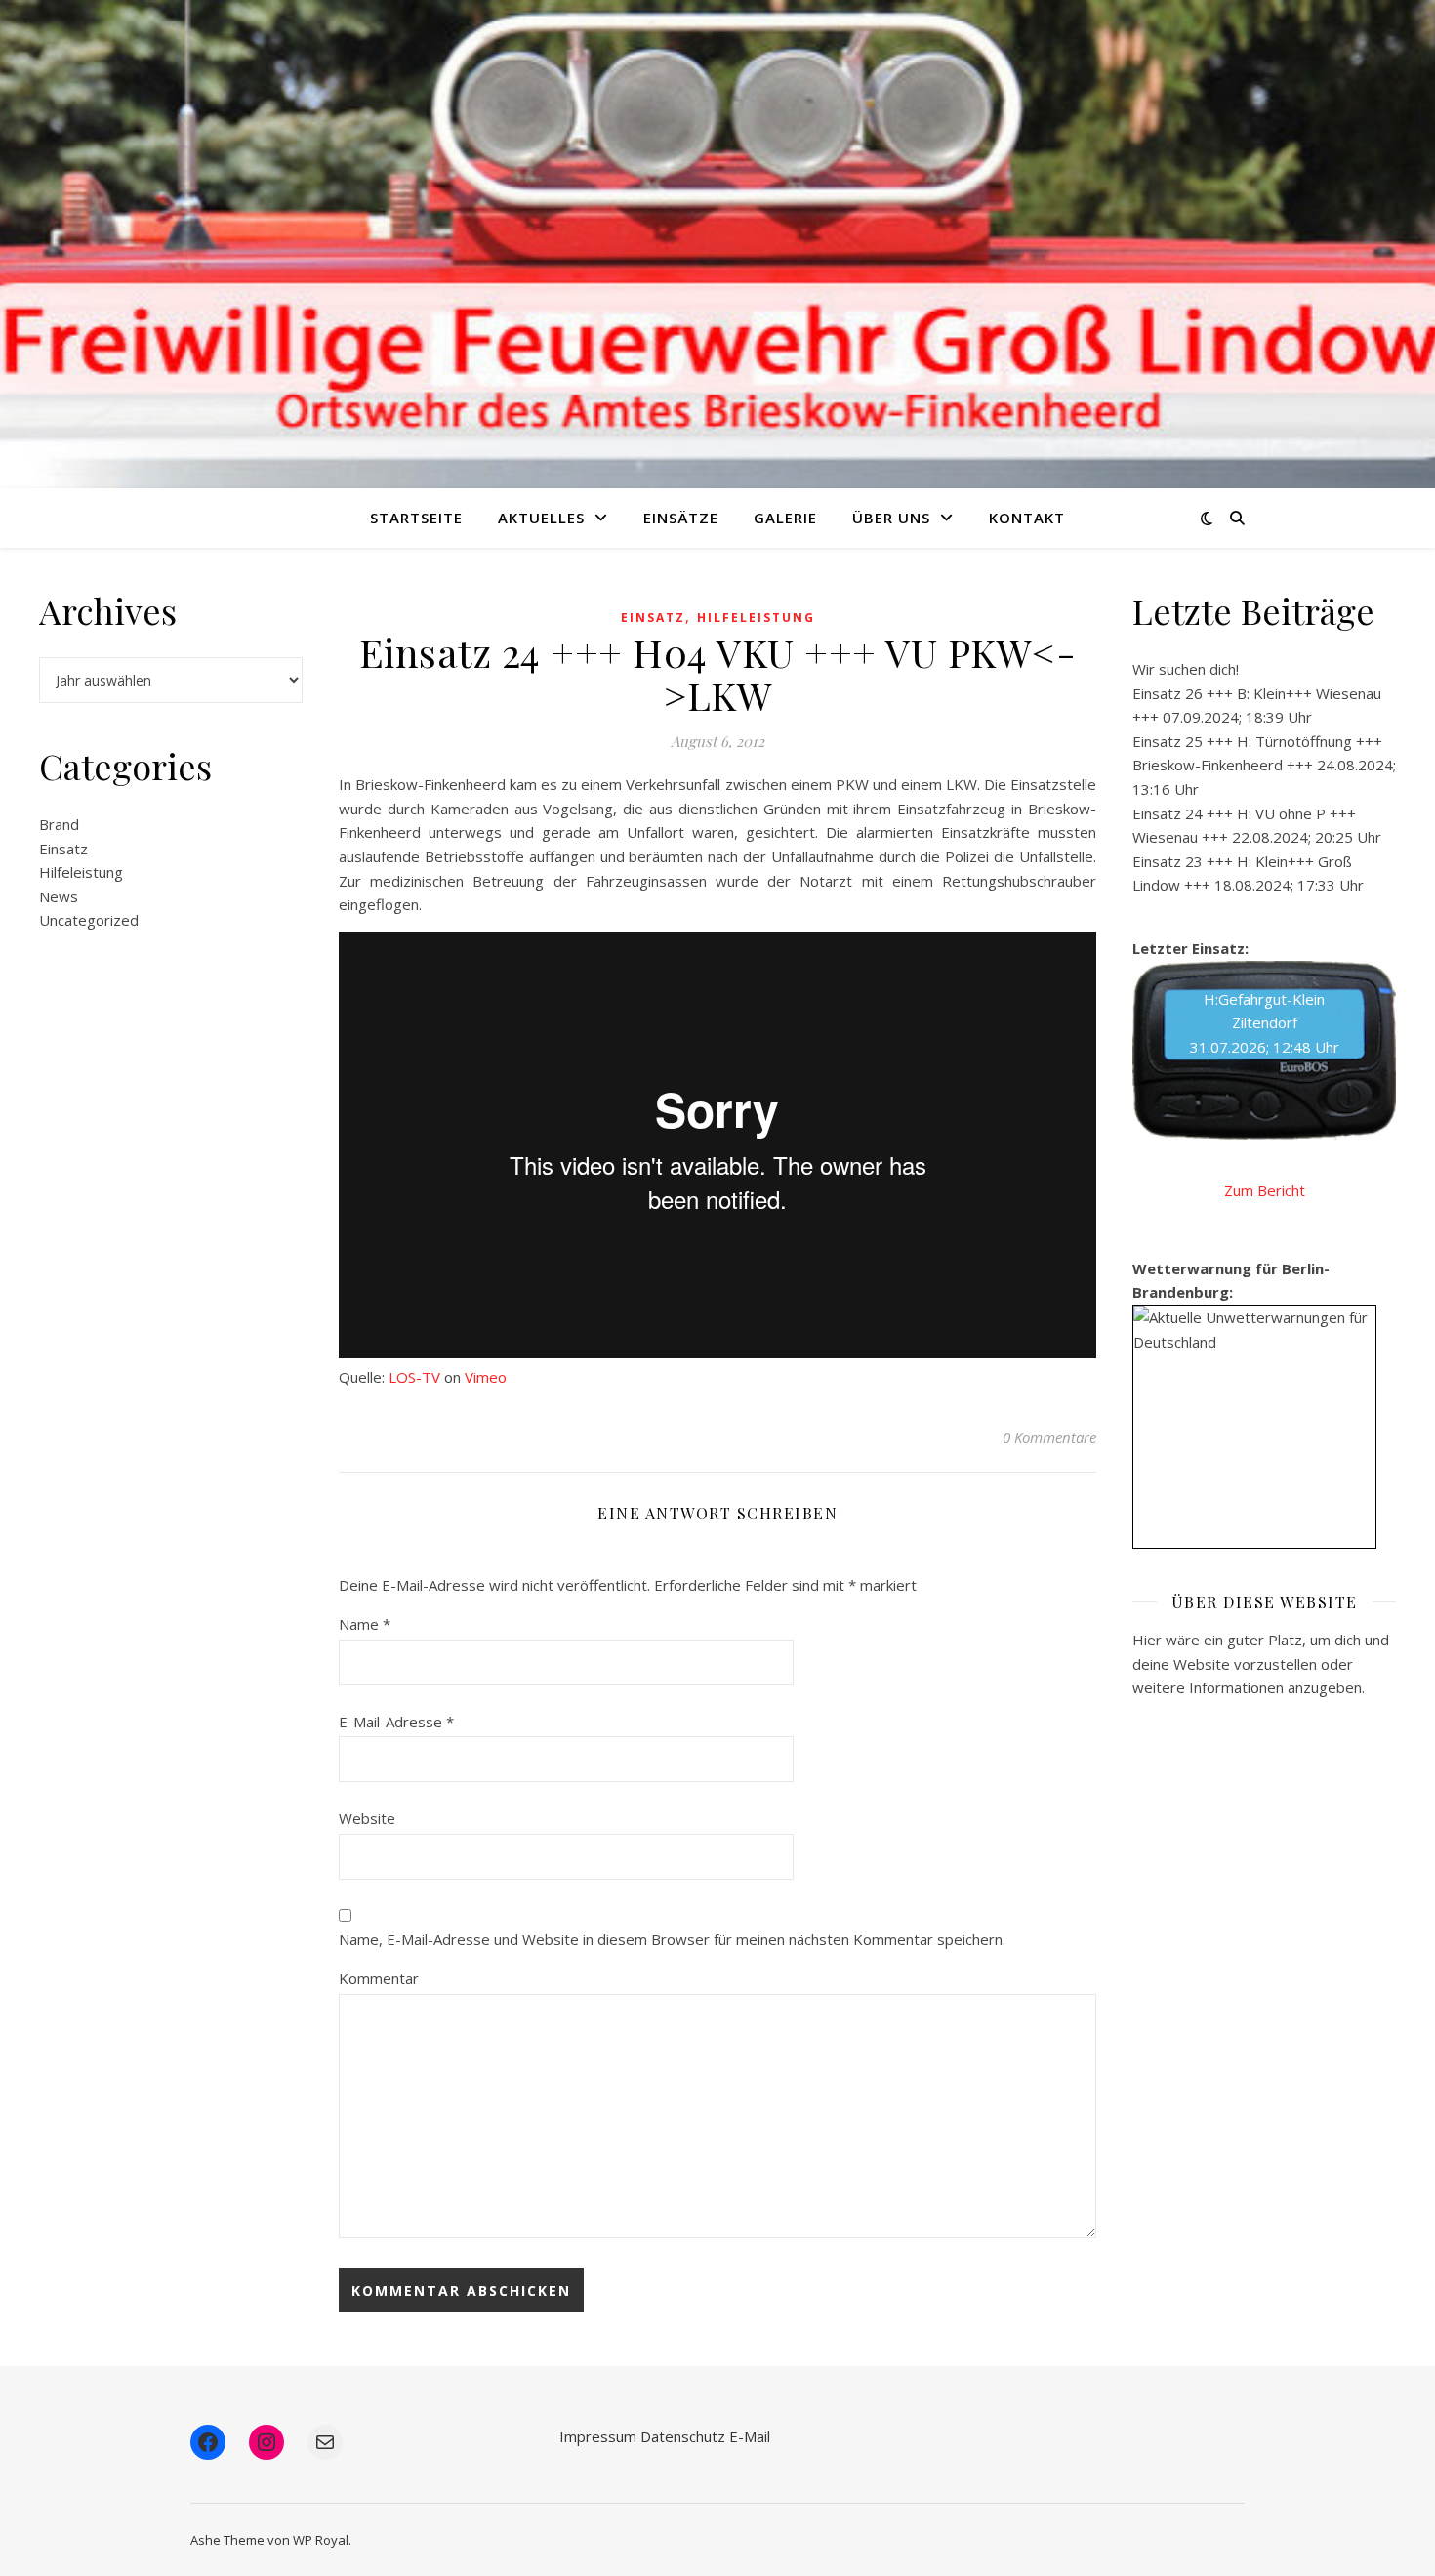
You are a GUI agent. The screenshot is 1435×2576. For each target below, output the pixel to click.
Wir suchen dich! (1186, 669)
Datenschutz (683, 2436)
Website (367, 1818)
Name (365, 1624)
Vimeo (486, 1377)
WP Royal (321, 2540)
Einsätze (681, 518)
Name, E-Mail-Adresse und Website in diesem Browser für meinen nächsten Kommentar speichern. (672, 1939)
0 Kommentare (1049, 1437)
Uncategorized (89, 920)
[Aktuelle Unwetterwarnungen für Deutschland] (1254, 1330)
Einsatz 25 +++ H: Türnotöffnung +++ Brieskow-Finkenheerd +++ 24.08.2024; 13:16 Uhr (1264, 765)
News (59, 896)
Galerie (785, 518)
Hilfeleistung (81, 872)
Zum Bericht (1265, 1190)
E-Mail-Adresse (396, 1722)
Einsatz (63, 849)
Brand (59, 824)
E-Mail (750, 2436)
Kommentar (379, 1978)
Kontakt (1027, 518)
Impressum (598, 2436)
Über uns (891, 518)
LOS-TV (414, 1377)
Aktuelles (541, 518)
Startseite (416, 518)
